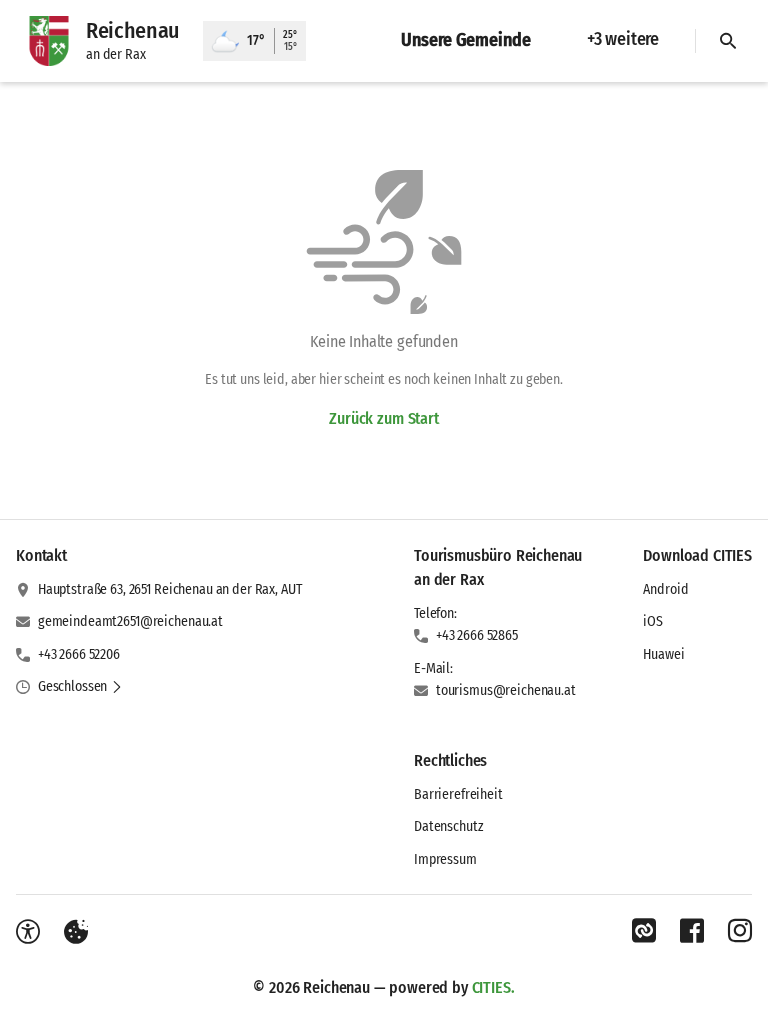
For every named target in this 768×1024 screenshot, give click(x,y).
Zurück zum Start (383, 418)
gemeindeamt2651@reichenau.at (130, 621)
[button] (80, 687)
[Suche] (728, 41)
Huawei (663, 654)
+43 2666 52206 (79, 654)
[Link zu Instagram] (740, 931)
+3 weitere (623, 39)
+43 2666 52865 (477, 635)
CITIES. (493, 987)
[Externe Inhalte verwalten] (76, 932)
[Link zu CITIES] (644, 931)
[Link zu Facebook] (692, 931)
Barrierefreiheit (458, 794)
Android (665, 589)
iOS (653, 621)
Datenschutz (448, 826)
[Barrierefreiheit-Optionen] (28, 932)
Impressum (445, 859)
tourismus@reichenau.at (506, 690)
